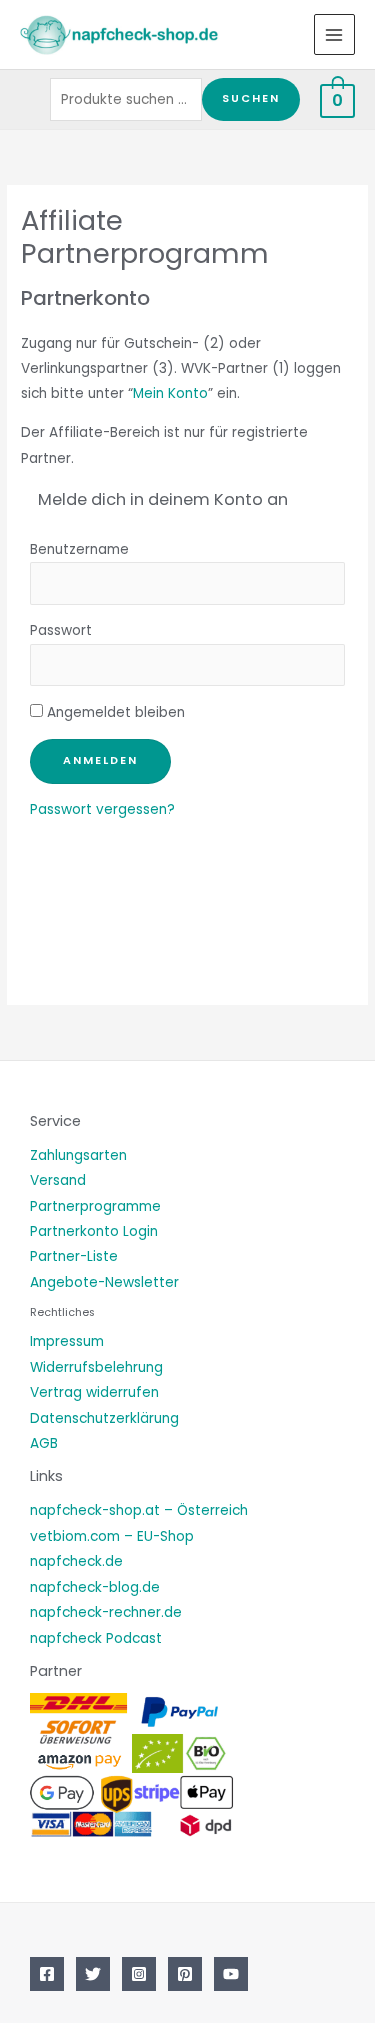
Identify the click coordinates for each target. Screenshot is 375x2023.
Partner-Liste (74, 1256)
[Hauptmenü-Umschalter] (334, 34)
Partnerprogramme (95, 1206)
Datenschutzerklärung (104, 1418)
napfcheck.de (76, 1561)
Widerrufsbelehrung (96, 1367)
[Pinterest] (185, 1974)
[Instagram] (139, 1974)
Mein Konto (170, 393)
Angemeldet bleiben (114, 712)
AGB (44, 1443)
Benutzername (79, 549)
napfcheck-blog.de (95, 1587)
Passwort (61, 630)
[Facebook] (47, 1974)
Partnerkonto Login (94, 1231)
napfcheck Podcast (96, 1638)
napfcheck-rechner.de (106, 1612)
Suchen (251, 98)
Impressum (67, 1341)
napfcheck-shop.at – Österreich (139, 1510)
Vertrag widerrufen (94, 1392)
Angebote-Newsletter (104, 1282)
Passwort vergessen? (102, 809)
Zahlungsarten (78, 1155)
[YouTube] (231, 1974)
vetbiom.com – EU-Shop (112, 1536)
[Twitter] (93, 1974)
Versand (58, 1180)
